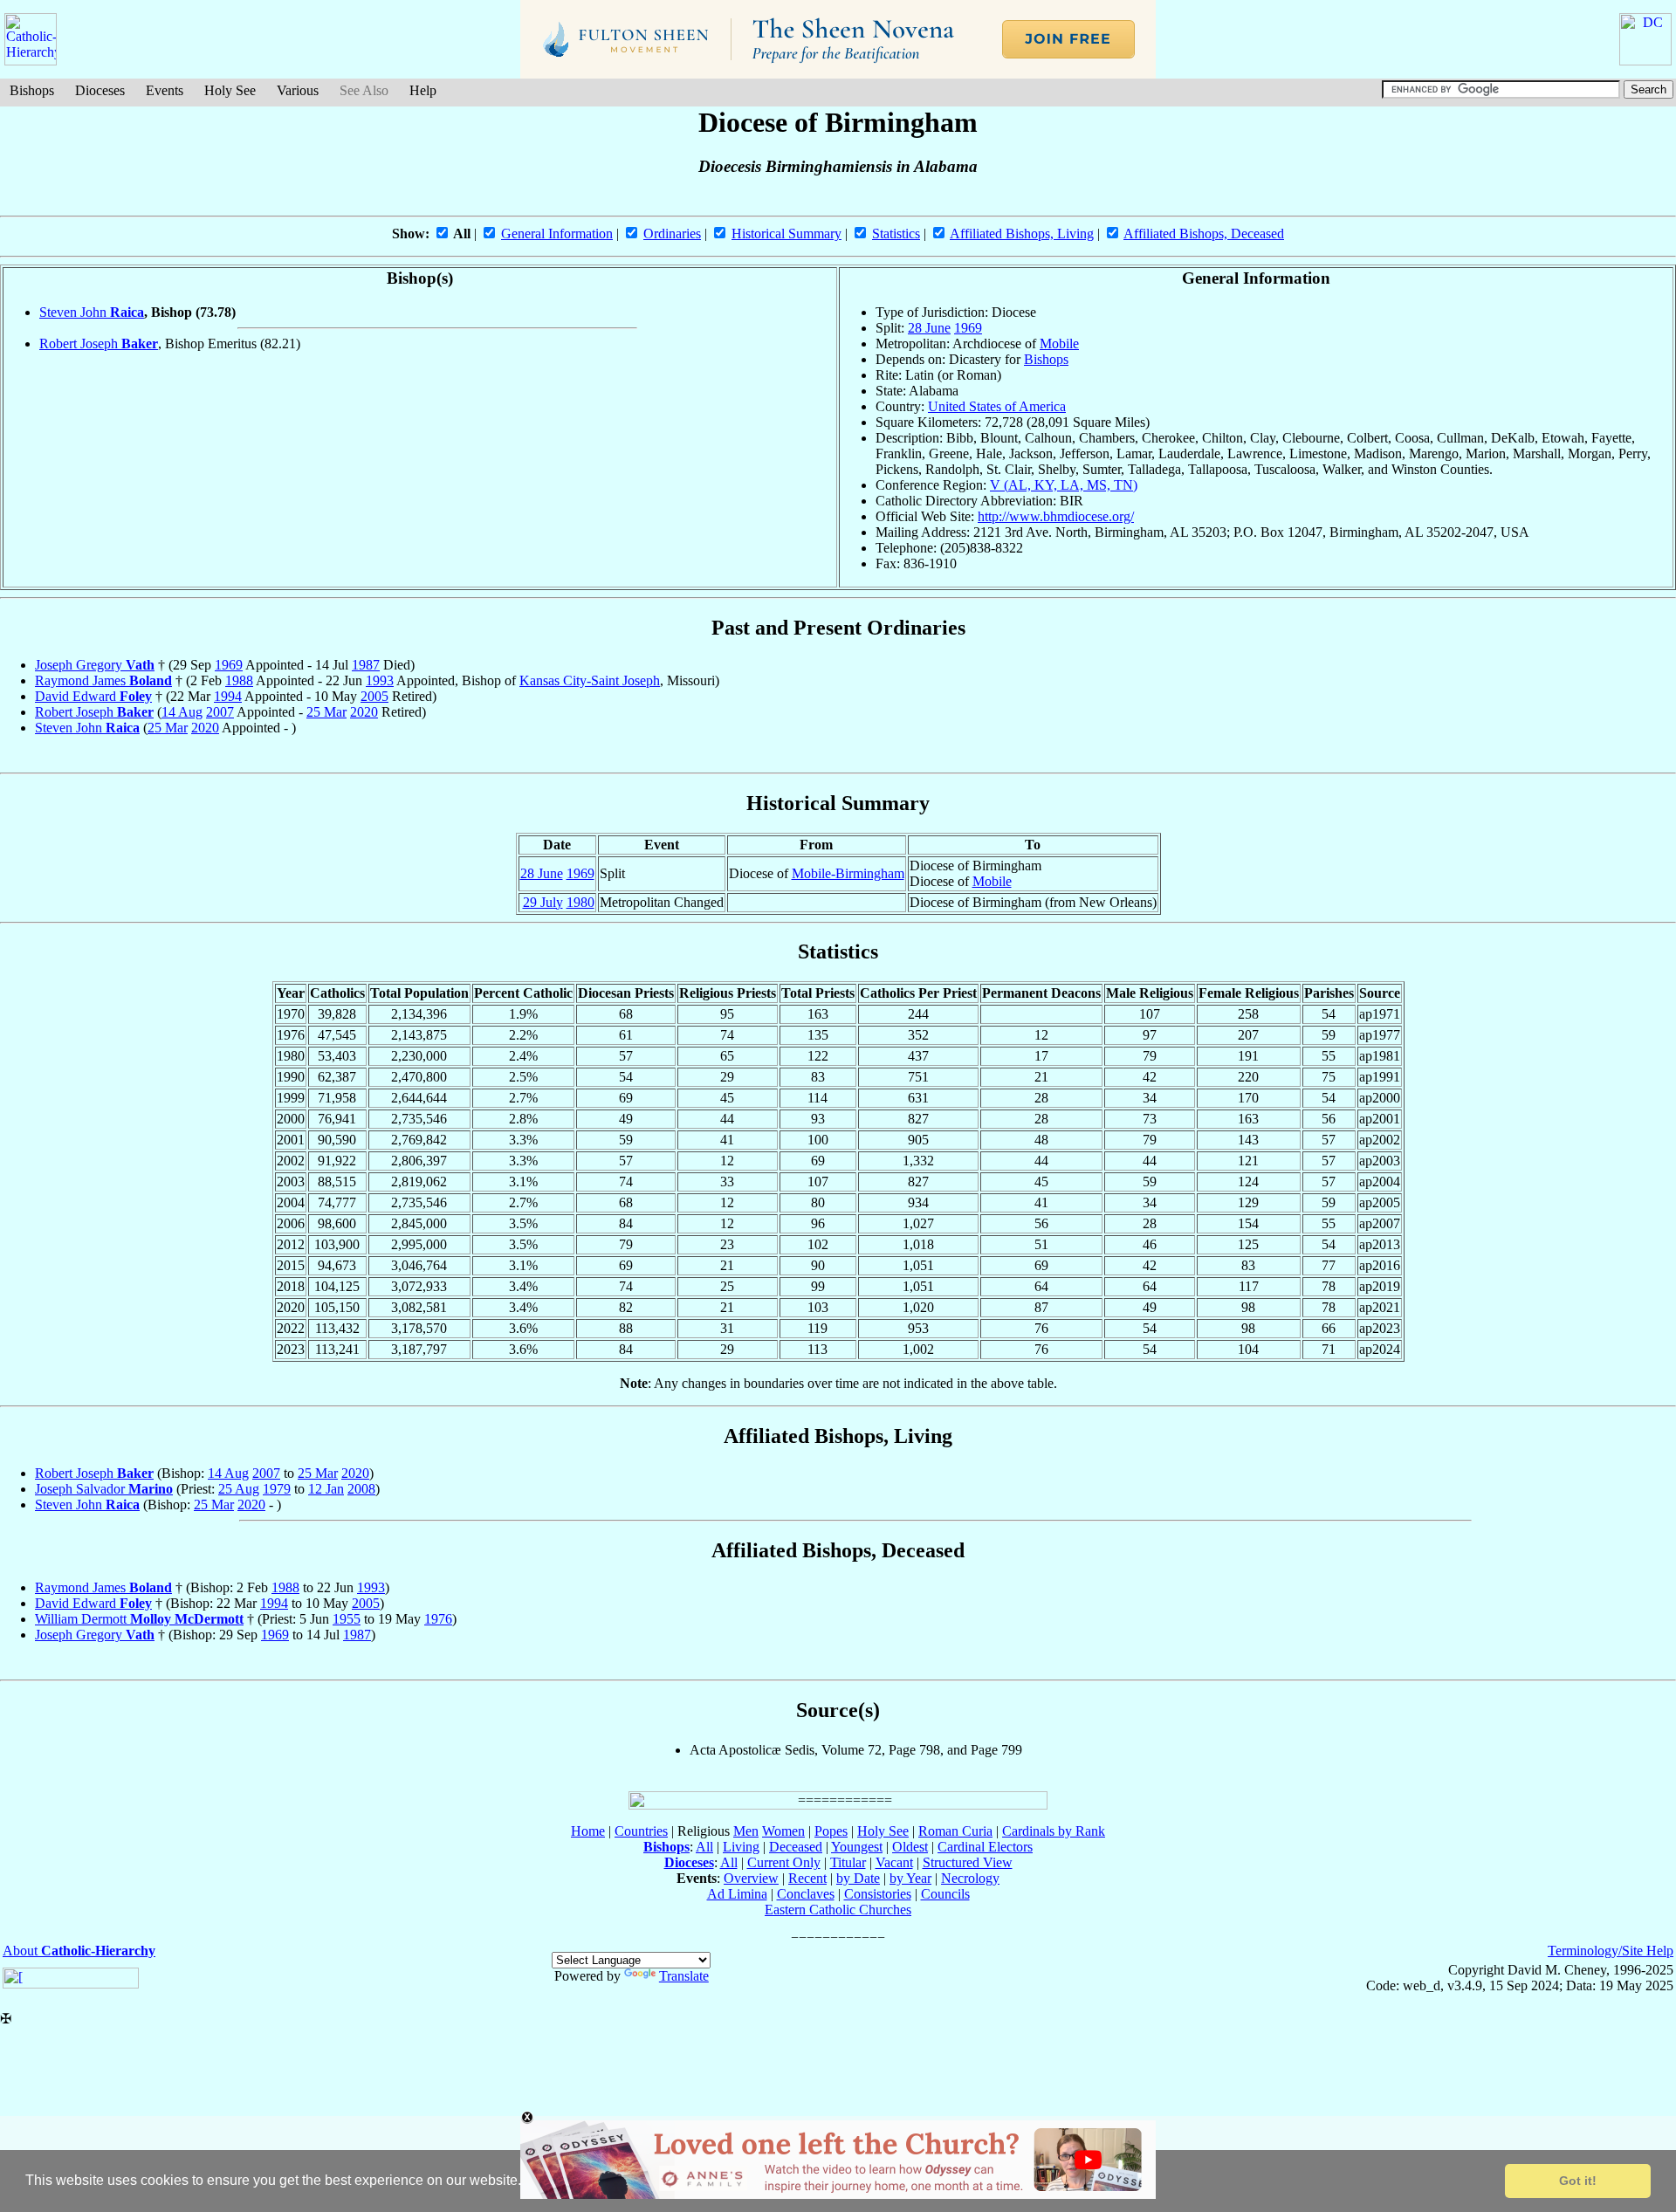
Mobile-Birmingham (848, 873)
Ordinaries (672, 234)
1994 (228, 696)
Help (423, 90)
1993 (380, 680)
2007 (220, 712)
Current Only (784, 1862)
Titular (848, 1862)
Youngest (857, 1847)
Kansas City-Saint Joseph (590, 680)
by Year (910, 1878)
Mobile (1059, 343)
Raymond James (103, 680)
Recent (807, 1878)
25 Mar (326, 712)
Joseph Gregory (95, 665)
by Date (858, 1878)
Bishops (32, 90)
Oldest (910, 1847)
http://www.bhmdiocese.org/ (1056, 516)
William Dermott (139, 1619)
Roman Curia (955, 1831)
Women (783, 1831)
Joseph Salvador (104, 1489)
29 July (543, 902)
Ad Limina (737, 1894)
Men (746, 1831)
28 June (929, 328)
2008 (361, 1489)
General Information (557, 234)
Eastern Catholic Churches (838, 1910)
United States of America (997, 406)
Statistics (896, 234)
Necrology (970, 1878)
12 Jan (326, 1489)
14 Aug (182, 712)
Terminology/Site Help (1611, 1951)
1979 (277, 1489)
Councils (945, 1894)
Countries (641, 1831)
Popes (831, 1831)
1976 (438, 1619)
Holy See (230, 90)
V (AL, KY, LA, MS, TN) (1064, 485)
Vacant (894, 1862)
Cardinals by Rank (1054, 1831)
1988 (239, 680)
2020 (364, 712)
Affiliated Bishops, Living (1022, 234)
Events (165, 90)
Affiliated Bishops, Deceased (1204, 234)
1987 (366, 665)
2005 (374, 696)
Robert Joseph (99, 343)
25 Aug (239, 1489)
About (79, 1951)
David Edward (93, 696)
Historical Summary (786, 234)
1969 (968, 328)
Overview (751, 1878)
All (704, 1847)
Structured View (968, 1862)
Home (588, 1831)
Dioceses (100, 90)
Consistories (878, 1894)
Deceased (796, 1847)
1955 (347, 1619)
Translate (684, 1976)
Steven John (92, 312)
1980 (580, 902)
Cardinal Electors (985, 1847)
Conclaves (806, 1894)
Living (741, 1847)
